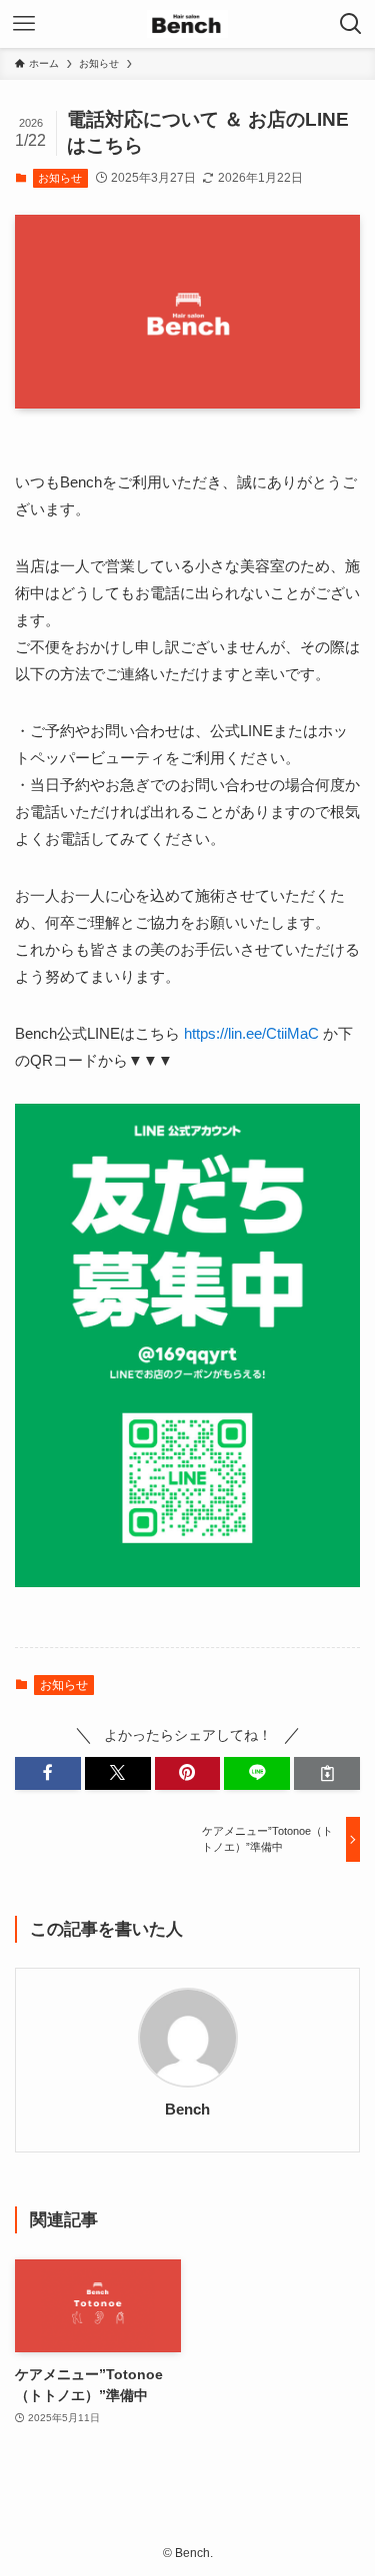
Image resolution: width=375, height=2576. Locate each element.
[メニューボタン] (24, 24)
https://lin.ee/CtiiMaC (251, 1033)
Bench (187, 2110)
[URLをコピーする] (327, 1773)
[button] (48, 1773)
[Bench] (188, 24)
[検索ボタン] (351, 24)
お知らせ (60, 178)
